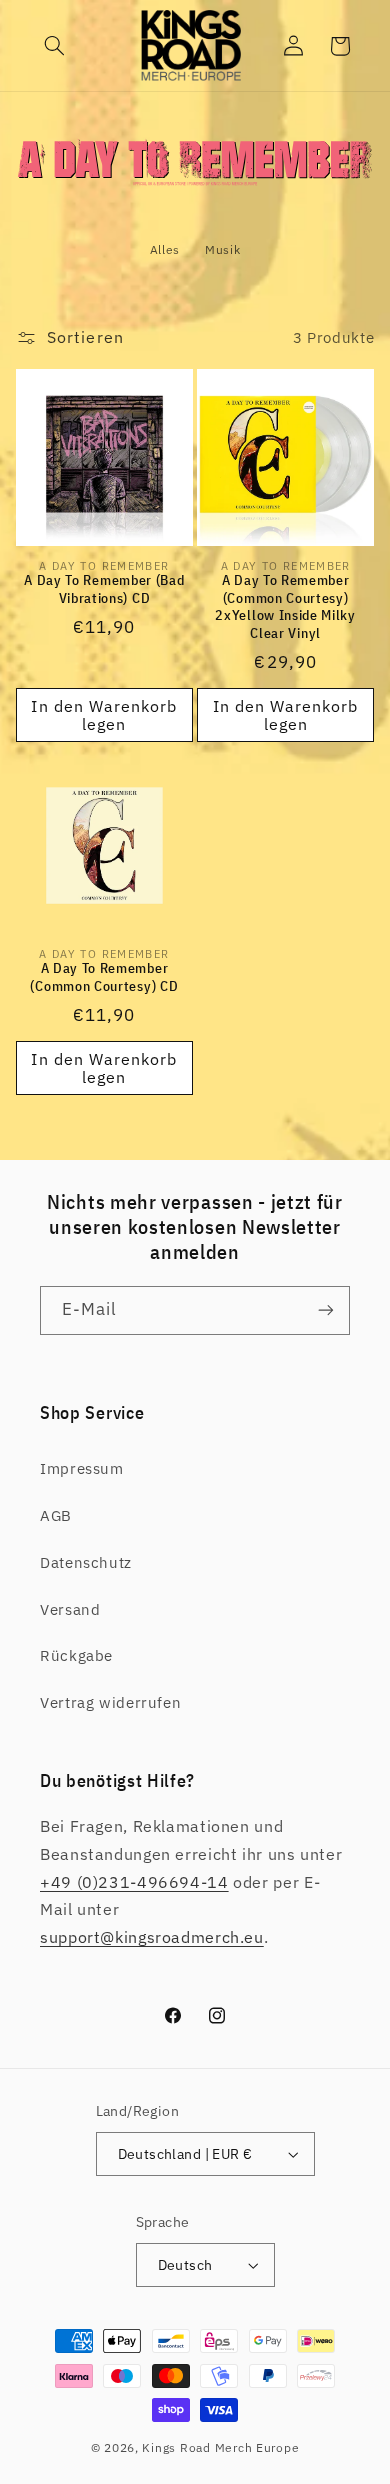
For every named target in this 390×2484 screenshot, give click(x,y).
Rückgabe (76, 1655)
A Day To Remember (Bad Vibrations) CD (104, 589)
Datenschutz (86, 1562)
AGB (56, 1515)
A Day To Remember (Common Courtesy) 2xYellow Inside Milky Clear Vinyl (285, 607)
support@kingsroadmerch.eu (152, 1937)
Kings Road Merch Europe (220, 2447)
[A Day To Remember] (195, 185)
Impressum (82, 1468)
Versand (70, 1609)
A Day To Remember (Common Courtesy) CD (104, 977)
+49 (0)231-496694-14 (134, 1882)
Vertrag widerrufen (110, 1702)
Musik (222, 249)
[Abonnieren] (326, 1310)
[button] (55, 46)
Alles (165, 249)
